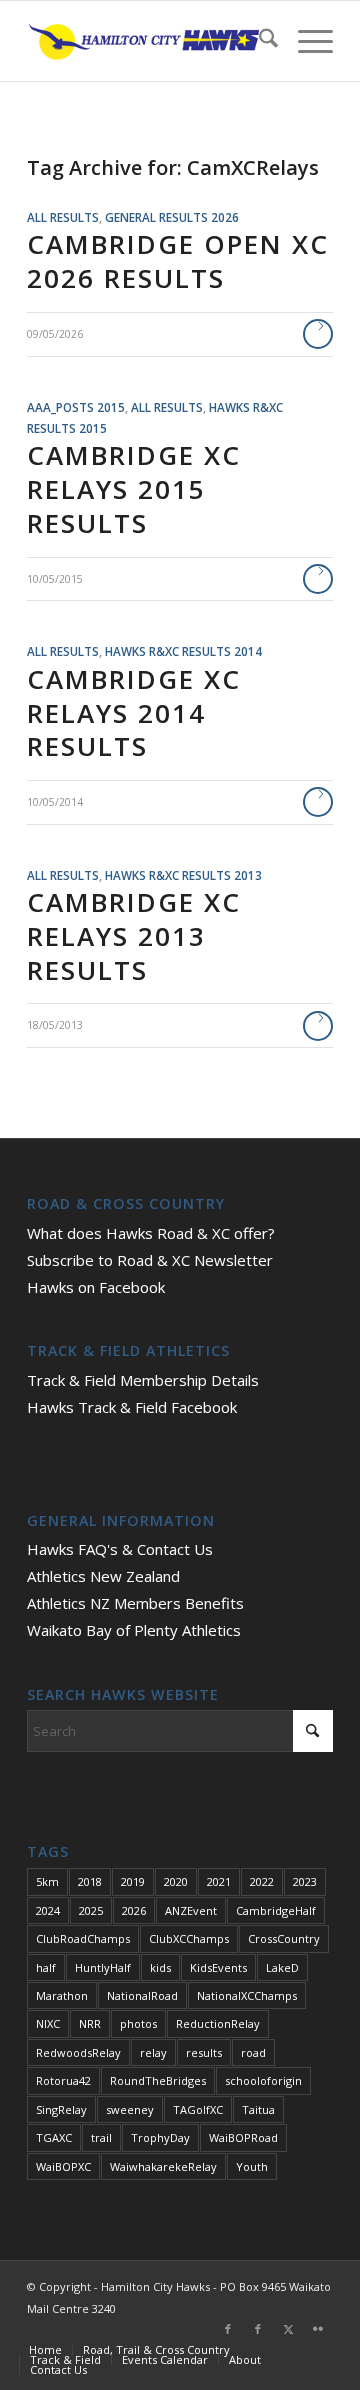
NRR (90, 2023)
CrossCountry (284, 1938)
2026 (134, 1910)
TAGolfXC (198, 2109)
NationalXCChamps (247, 1995)
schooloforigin (263, 2080)
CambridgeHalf (276, 1910)
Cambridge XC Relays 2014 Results (134, 713)
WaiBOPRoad (243, 2137)
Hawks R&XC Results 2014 (183, 651)
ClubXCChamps (189, 1938)
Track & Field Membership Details (143, 1380)
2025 (91, 1910)
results (204, 2052)
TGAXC (54, 2137)
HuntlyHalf (103, 1967)
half (46, 1967)
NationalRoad (142, 1995)
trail (101, 2137)
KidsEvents (218, 1967)
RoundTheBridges (158, 2080)
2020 (176, 1881)
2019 (133, 1881)
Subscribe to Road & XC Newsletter (150, 1260)
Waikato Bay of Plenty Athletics (134, 1630)
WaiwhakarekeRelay (163, 2166)
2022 (262, 1881)
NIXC (48, 2023)
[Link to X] (288, 2329)
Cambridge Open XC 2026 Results (178, 261)
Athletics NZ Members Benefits (135, 1603)
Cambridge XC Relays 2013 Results (134, 936)
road (253, 2052)
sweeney (130, 2109)
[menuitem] (258, 41)
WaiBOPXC (63, 2166)
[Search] (258, 41)
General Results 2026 (172, 217)
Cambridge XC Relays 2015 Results (134, 489)
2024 (48, 1910)
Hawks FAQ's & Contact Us (120, 1549)
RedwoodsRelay (78, 2052)
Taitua (258, 2109)
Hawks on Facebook (96, 1287)
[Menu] (305, 41)
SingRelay (61, 2109)
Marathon (62, 1995)
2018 (90, 1881)
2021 (219, 1881)
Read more (318, 334)
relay (153, 2052)
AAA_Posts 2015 (76, 407)
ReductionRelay (218, 2023)
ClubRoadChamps (83, 1938)
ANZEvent (191, 1910)
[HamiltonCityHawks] (149, 41)
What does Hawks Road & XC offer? (151, 1233)
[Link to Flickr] (318, 2329)
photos (138, 2023)
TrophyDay (160, 2137)
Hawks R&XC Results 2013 (183, 875)
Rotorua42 (63, 2080)
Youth (252, 2166)
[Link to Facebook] (228, 2329)
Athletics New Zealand (103, 1576)
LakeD (282, 1967)
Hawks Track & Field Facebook (132, 1407)
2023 (305, 1881)
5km (47, 1881)
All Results (63, 217)
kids (160, 1967)
